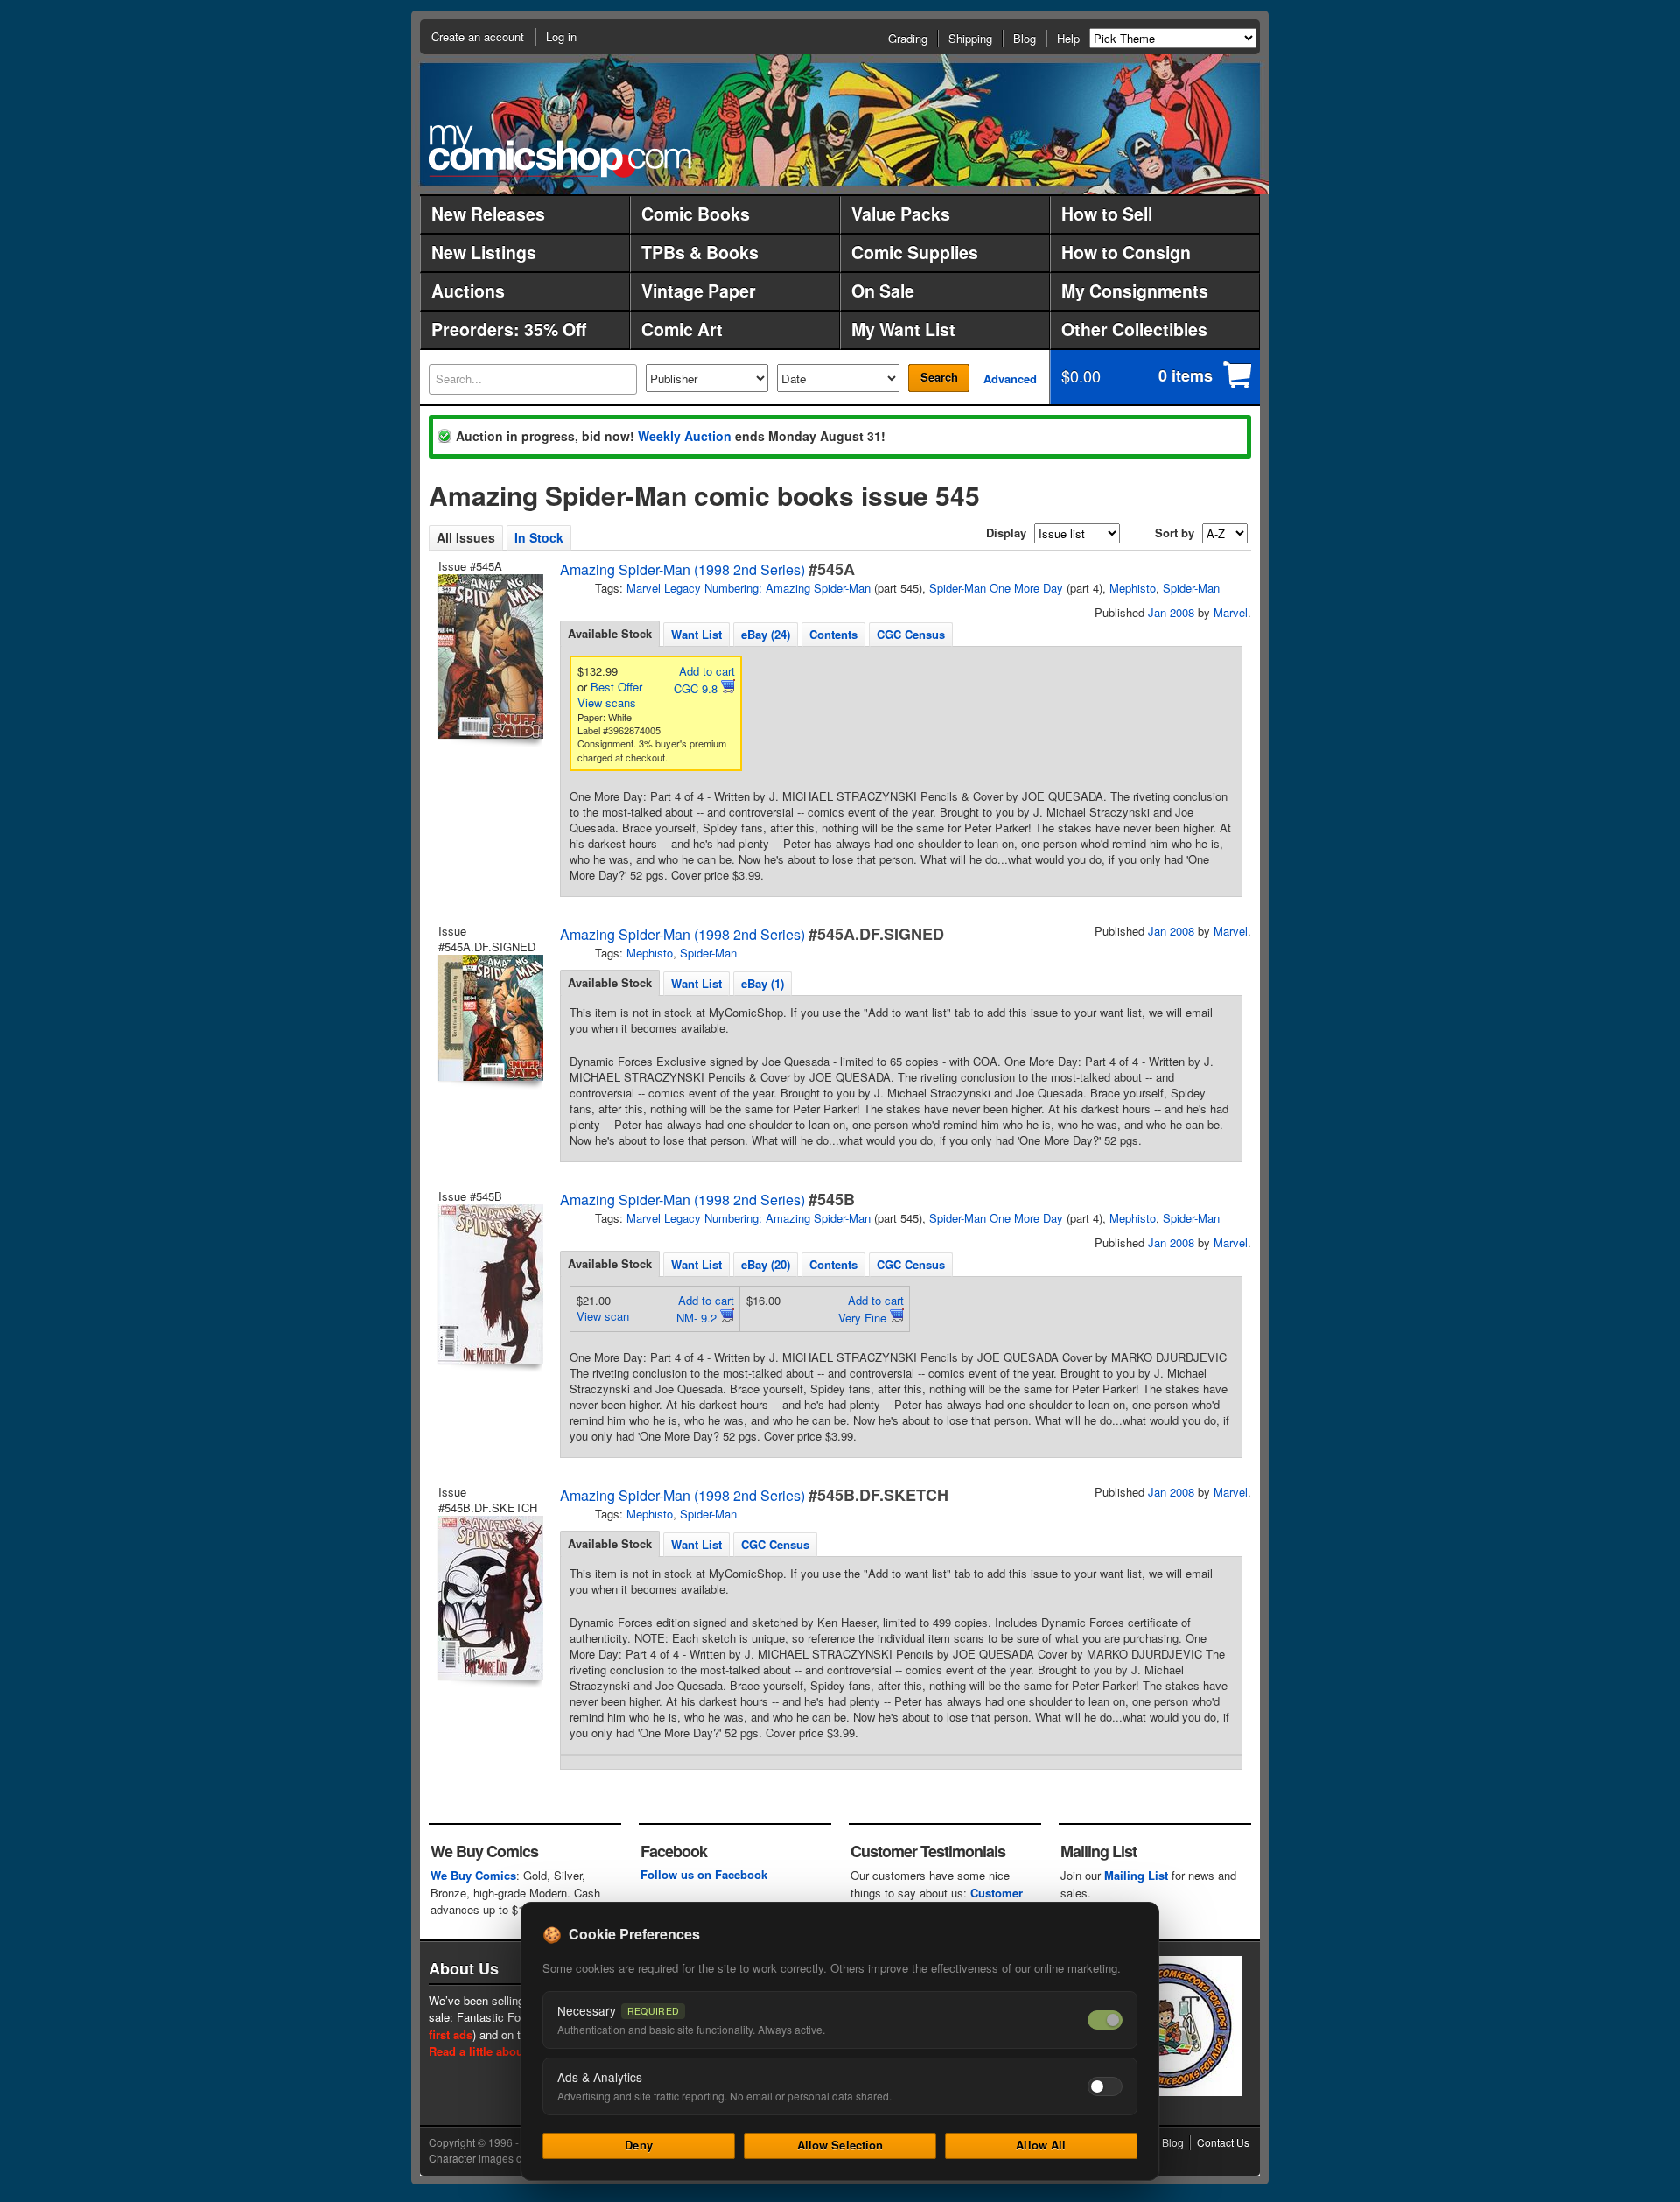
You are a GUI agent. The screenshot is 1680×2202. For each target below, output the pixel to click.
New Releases (488, 214)
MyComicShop (560, 151)
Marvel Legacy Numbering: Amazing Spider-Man (749, 588)
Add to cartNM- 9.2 (705, 1309)
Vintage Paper (699, 291)
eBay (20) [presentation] (766, 1264)
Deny (639, 2145)
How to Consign (1126, 252)
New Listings (484, 252)
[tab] (610, 634)
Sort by (1175, 533)
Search (939, 377)
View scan (603, 1316)
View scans (607, 702)
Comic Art (682, 329)
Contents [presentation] (833, 634)
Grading (908, 38)
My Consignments (1135, 291)
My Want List (903, 329)
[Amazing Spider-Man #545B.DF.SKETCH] (489, 1598)
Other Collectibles (1134, 329)
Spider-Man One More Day (996, 588)
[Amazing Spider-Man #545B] (489, 1284)
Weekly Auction (685, 436)
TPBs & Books (700, 252)
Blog (1025, 38)
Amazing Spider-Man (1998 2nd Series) (682, 569)
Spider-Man (1191, 588)
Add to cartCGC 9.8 (704, 680)
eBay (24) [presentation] (766, 634)
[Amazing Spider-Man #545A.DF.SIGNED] (489, 1018)
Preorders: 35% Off (509, 329)
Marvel (1231, 612)
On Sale (883, 291)
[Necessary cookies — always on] (1105, 2020)
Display (1006, 533)
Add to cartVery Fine (871, 1309)
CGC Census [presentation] (911, 634)
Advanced (1010, 379)
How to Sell (1107, 214)
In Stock (539, 537)
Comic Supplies (915, 252)
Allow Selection (840, 2145)
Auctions (468, 291)
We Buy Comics (473, 1875)
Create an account (478, 36)
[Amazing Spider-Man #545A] (489, 656)
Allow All (1041, 2145)
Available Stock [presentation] (610, 633)
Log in (561, 36)
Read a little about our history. (511, 2051)
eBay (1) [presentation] (763, 983)
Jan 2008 (1171, 612)
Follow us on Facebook (704, 1874)
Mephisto (1133, 588)
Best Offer (616, 687)
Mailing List (1136, 1875)
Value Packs (901, 214)
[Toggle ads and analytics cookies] (1105, 2086)
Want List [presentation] (696, 634)
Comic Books (696, 214)
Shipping (970, 38)
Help (1068, 38)
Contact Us (1223, 2142)
